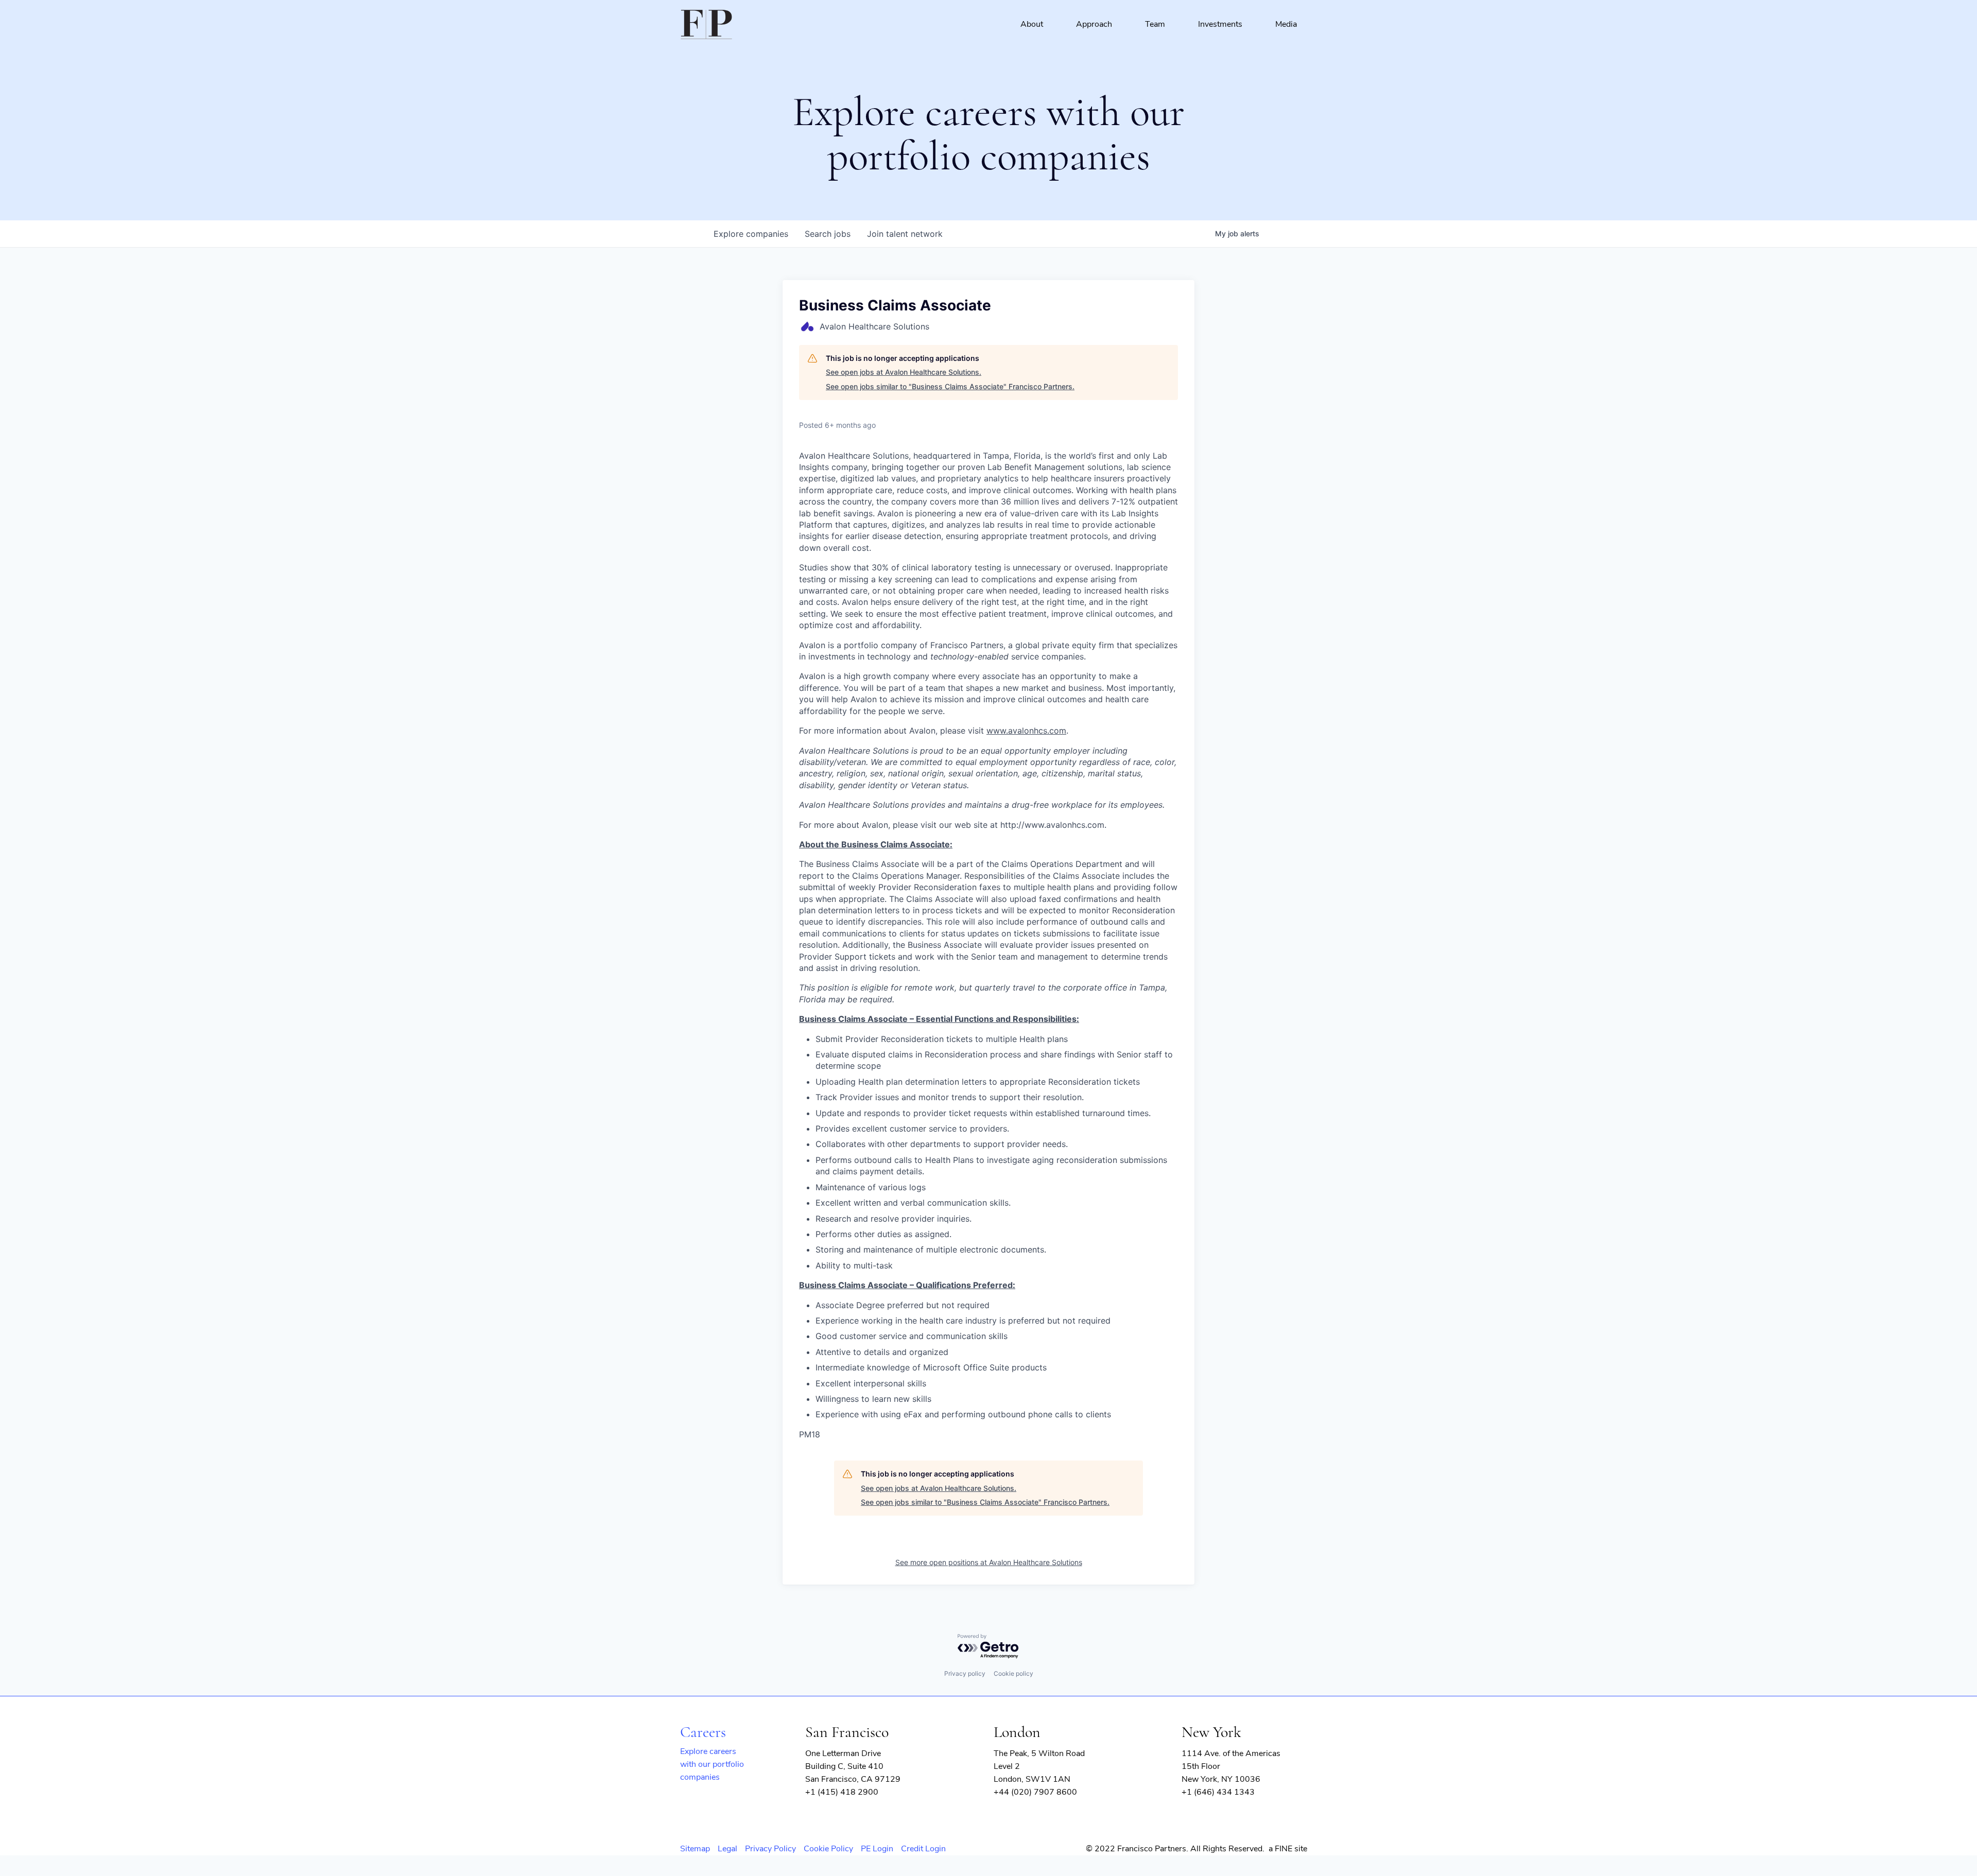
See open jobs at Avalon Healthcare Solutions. (904, 372)
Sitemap (695, 1849)
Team (1155, 24)
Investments (1220, 24)
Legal (727, 1849)
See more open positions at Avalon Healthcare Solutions (989, 1562)
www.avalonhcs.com (1026, 731)
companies (751, 234)
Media (1286, 24)
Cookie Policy (828, 1849)
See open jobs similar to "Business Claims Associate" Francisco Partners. (950, 386)
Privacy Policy (770, 1849)
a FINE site (1288, 1849)
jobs (828, 234)
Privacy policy (965, 1673)
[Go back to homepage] (706, 25)
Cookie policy (1013, 1673)
